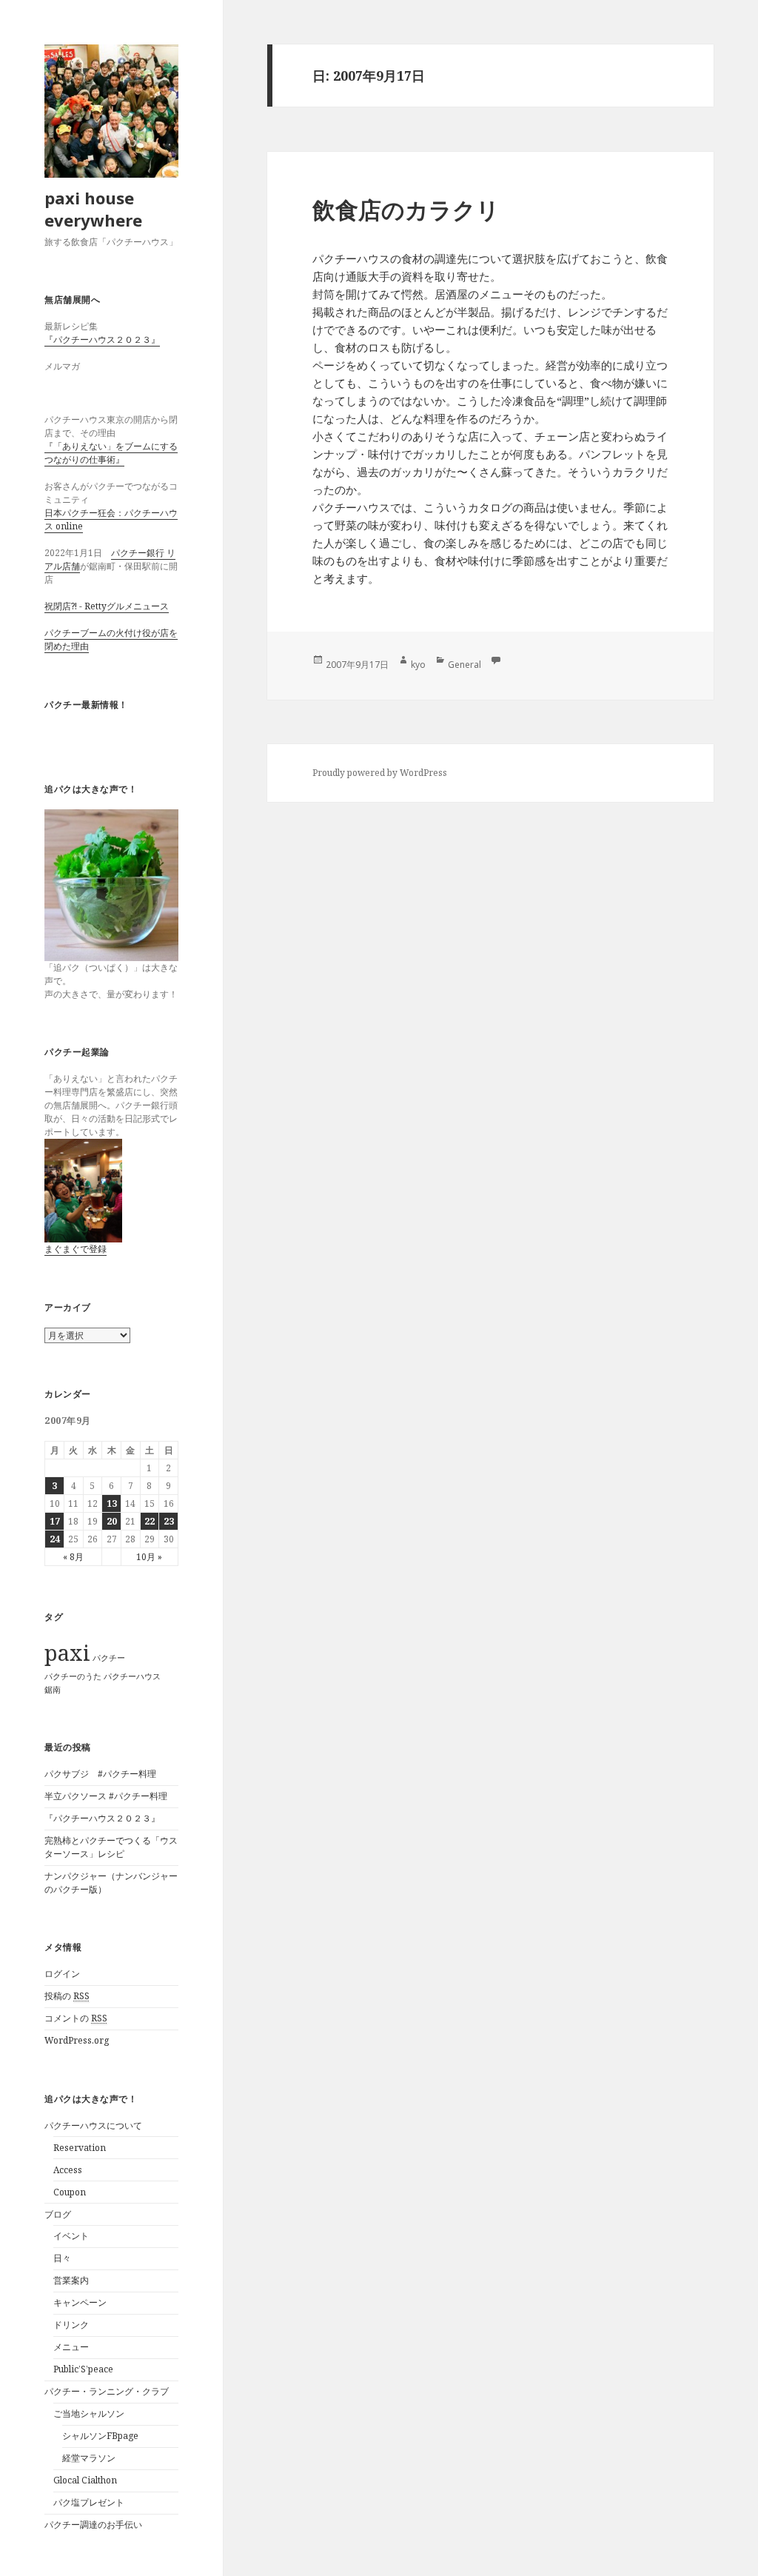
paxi (67, 1653)
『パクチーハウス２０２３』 (102, 339)
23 (169, 1521)
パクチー (109, 1658)
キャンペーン (80, 2302)
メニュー (71, 2347)
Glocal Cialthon (85, 2480)
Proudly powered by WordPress (380, 773)
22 (150, 1521)
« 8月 (73, 1557)
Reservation (80, 2148)
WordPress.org (77, 2040)
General (464, 665)
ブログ (58, 2214)
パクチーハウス (132, 1676)
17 (55, 1521)
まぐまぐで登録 (76, 1249)
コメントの (76, 2018)
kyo (418, 665)
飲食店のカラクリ (406, 210)
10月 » (149, 1557)
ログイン (62, 1974)
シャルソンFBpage (100, 2436)
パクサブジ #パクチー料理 (100, 1774)
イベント (71, 2236)
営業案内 (71, 2280)
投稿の (67, 1996)
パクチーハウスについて (93, 2125)
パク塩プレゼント (89, 2502)
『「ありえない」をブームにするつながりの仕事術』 (111, 453)
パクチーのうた (73, 1676)
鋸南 (53, 1690)
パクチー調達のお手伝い (93, 2525)
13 (112, 1503)
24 (55, 1539)
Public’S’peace (83, 2369)
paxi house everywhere (93, 209)
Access (68, 2170)
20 (112, 1521)
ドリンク (71, 2325)
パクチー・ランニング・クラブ (107, 2391)
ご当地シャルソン (89, 2413)
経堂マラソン (89, 2458)
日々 (62, 2258)
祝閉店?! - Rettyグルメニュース (107, 606)
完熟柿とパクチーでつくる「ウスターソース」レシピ (111, 1847)
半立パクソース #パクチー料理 (106, 1796)
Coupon (70, 2192)
